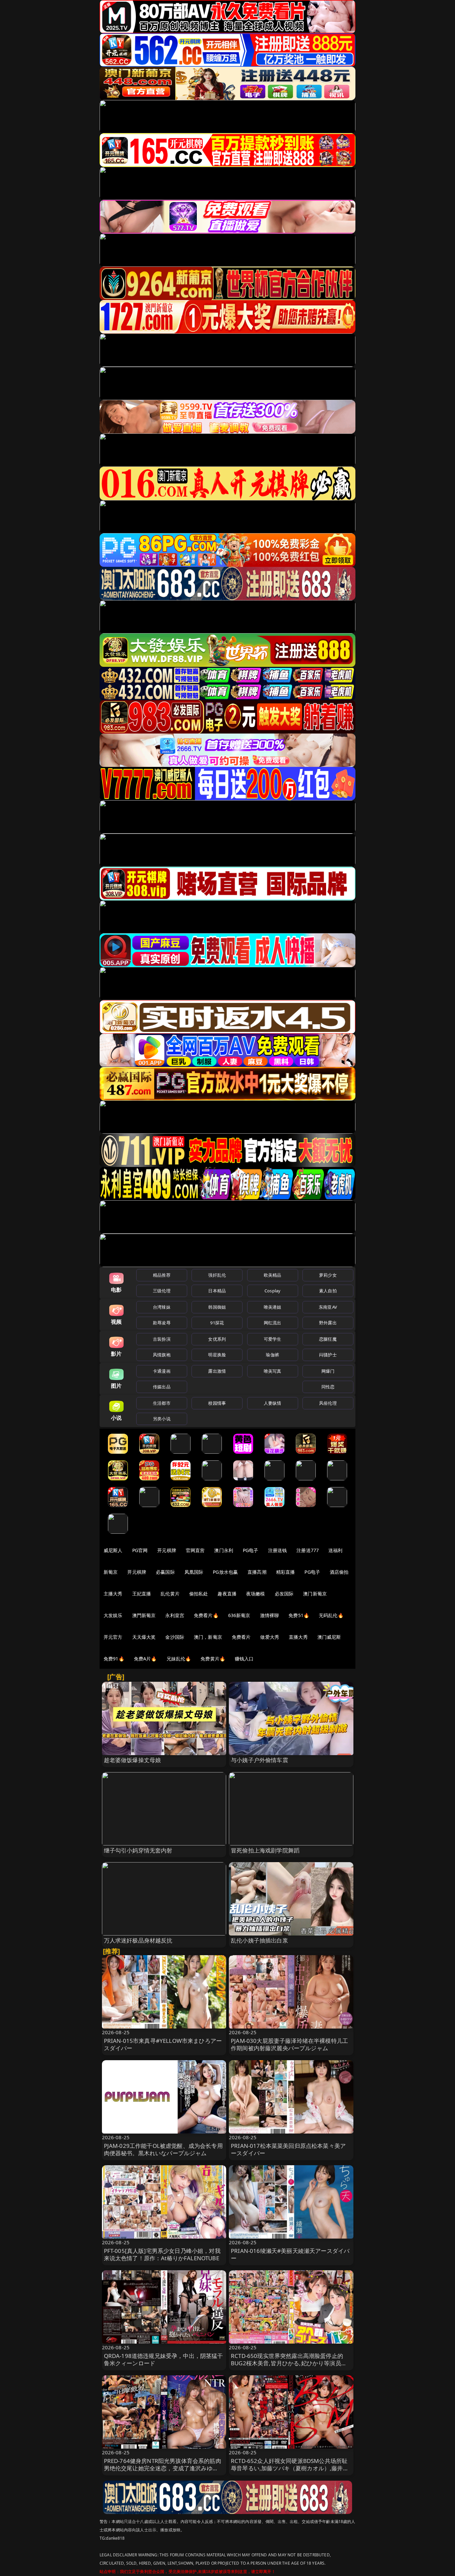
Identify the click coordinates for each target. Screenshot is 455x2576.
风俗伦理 (328, 1403)
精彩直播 (286, 1572)
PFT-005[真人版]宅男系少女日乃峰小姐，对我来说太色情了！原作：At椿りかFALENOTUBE (162, 2254)
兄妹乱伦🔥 (179, 1659)
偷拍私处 (199, 1594)
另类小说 (162, 1419)
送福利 (335, 1550)
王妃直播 (142, 1594)
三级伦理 (162, 1291)
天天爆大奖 (144, 1637)
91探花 (217, 1323)
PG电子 (251, 1550)
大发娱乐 (113, 1615)
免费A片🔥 (145, 1659)
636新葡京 (239, 1615)
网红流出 (273, 1323)
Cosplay (272, 1291)
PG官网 (140, 1550)
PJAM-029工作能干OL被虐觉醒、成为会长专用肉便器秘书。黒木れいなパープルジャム (163, 2149)
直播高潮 (257, 1572)
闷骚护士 (328, 1355)
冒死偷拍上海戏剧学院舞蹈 (265, 1850)
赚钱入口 (244, 1659)
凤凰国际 (194, 1572)
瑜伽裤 (272, 1355)
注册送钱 (278, 1550)
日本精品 (217, 1291)
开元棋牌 (167, 1550)
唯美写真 (273, 1371)
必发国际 (284, 1594)
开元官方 (113, 1637)
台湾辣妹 (162, 1307)
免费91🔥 (114, 1659)
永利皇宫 (175, 1615)
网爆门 (328, 1371)
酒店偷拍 (339, 1572)
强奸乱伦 (217, 1275)
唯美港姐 (273, 1307)
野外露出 (328, 1323)
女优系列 (217, 1339)
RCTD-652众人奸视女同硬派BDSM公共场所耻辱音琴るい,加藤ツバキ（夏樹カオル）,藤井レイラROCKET (290, 2468)
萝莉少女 (328, 1275)
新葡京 (111, 1572)
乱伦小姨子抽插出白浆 (259, 1940)
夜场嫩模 (256, 1594)
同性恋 (328, 1387)
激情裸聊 (270, 1615)
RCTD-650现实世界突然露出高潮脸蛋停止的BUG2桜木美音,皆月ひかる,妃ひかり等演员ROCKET (287, 2363)
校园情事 (217, 1403)
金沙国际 (175, 1637)
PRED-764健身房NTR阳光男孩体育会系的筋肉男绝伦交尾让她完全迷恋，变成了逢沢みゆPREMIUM (163, 2468)
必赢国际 (165, 1572)
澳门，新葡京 (208, 1637)
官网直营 (195, 1550)
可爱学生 (273, 1339)
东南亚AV (328, 1307)
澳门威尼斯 (329, 1637)
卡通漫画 (162, 1371)
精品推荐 (162, 1275)
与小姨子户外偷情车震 (259, 1760)
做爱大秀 (270, 1637)
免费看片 (241, 1637)
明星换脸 (217, 1355)
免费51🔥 (299, 1615)
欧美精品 (273, 1275)
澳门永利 (224, 1550)
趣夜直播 (227, 1594)
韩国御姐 (217, 1307)
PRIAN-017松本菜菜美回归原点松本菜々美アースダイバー (288, 2149)
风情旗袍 (162, 1355)
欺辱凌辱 (162, 1323)
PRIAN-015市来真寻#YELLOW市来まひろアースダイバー (163, 2044)
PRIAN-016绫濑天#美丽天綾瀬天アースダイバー (290, 2254)
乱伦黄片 (170, 1594)
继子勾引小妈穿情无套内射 (138, 1850)
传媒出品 (162, 1387)
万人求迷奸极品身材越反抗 (138, 1940)
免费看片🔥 (206, 1615)
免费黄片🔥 (213, 1659)
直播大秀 (298, 1637)
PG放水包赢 (225, 1572)
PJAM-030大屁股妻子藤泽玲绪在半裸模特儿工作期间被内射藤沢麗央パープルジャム (289, 2044)
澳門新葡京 (144, 1615)
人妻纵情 (273, 1403)
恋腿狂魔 (328, 1339)
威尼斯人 (113, 1550)
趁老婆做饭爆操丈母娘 (133, 1760)
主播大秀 (113, 1594)
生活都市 (162, 1403)
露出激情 (217, 1371)
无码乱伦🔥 (331, 1615)
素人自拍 (328, 1291)
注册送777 (308, 1550)
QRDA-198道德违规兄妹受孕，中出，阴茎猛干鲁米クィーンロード (164, 2359)
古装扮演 (162, 1339)
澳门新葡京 (315, 1594)
